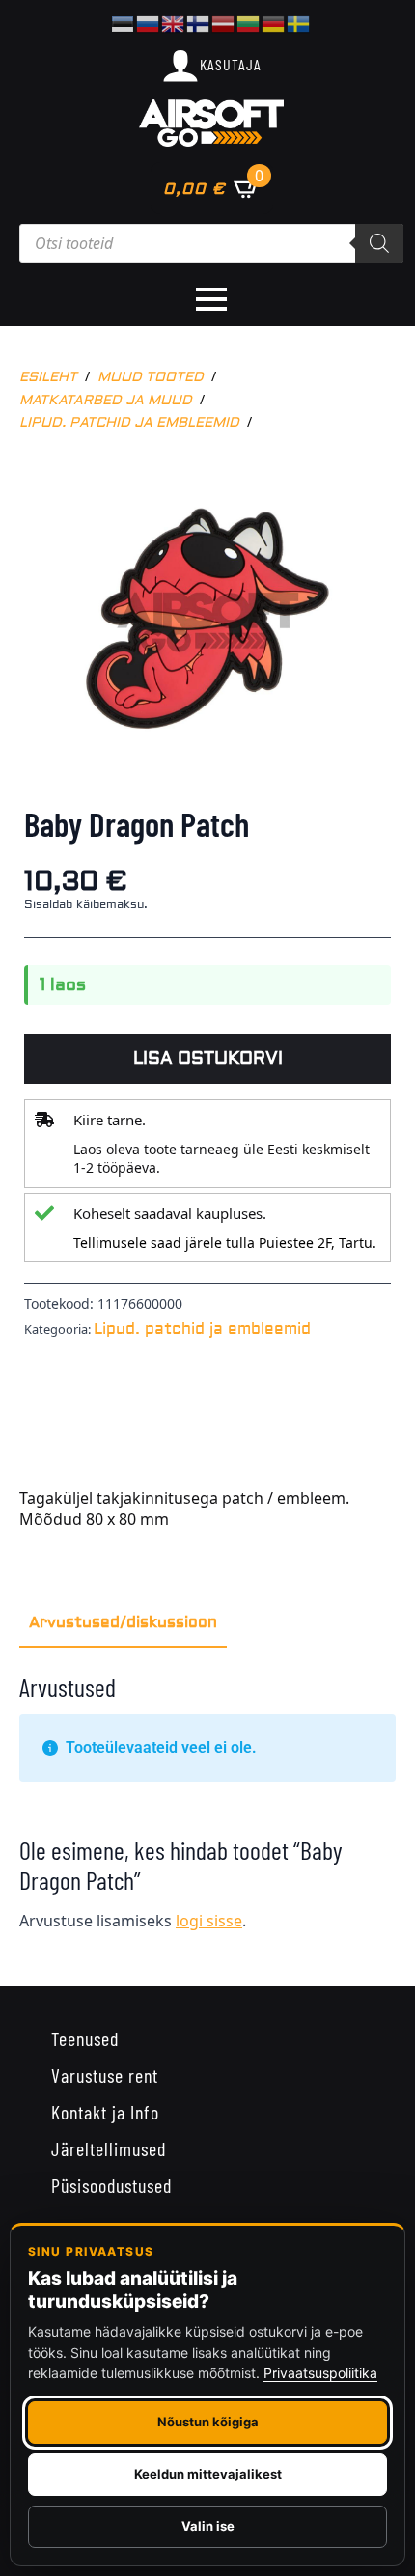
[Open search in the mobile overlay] (211, 243)
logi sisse (209, 1921)
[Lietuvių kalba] (249, 22)
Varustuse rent (105, 2075)
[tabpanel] (207, 1810)
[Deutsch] (274, 22)
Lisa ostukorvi (208, 1058)
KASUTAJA (231, 64)
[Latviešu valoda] (224, 22)
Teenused (85, 2038)
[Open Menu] (211, 299)
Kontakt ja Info (105, 2112)
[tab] (123, 1622)
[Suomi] (199, 22)
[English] (174, 22)
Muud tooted (151, 377)
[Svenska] (299, 22)
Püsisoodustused (111, 2185)
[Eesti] (124, 22)
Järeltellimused (109, 2148)
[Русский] (149, 22)
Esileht (48, 377)
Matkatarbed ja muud (106, 401)
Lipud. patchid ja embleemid (129, 423)
